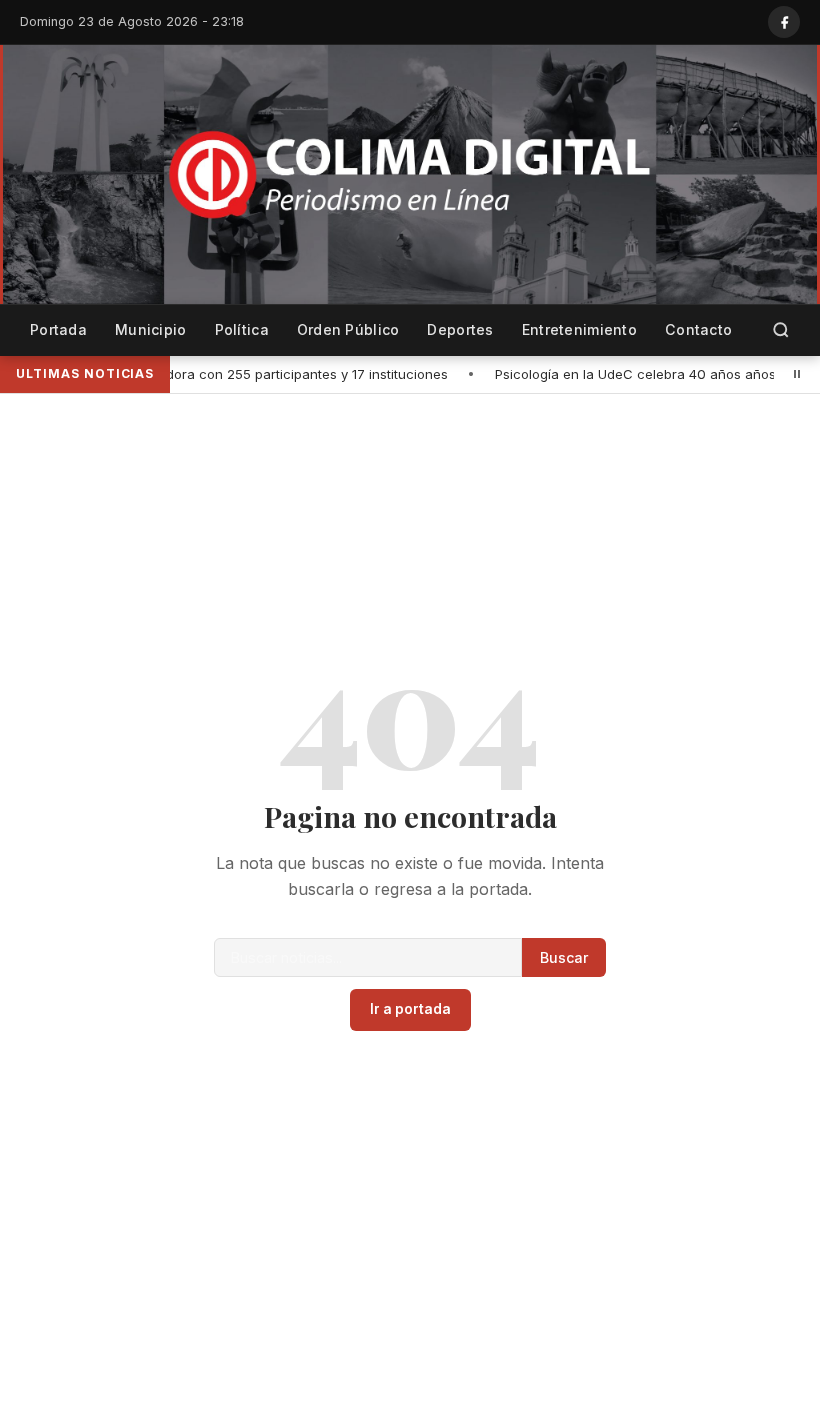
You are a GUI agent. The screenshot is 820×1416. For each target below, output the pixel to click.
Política (242, 329)
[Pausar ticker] (797, 374)
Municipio (151, 329)
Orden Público (348, 329)
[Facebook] (784, 22)
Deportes (460, 329)
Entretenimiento (579, 329)
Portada (58, 329)
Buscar (564, 957)
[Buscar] (781, 330)
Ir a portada (410, 1009)
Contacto (698, 329)
